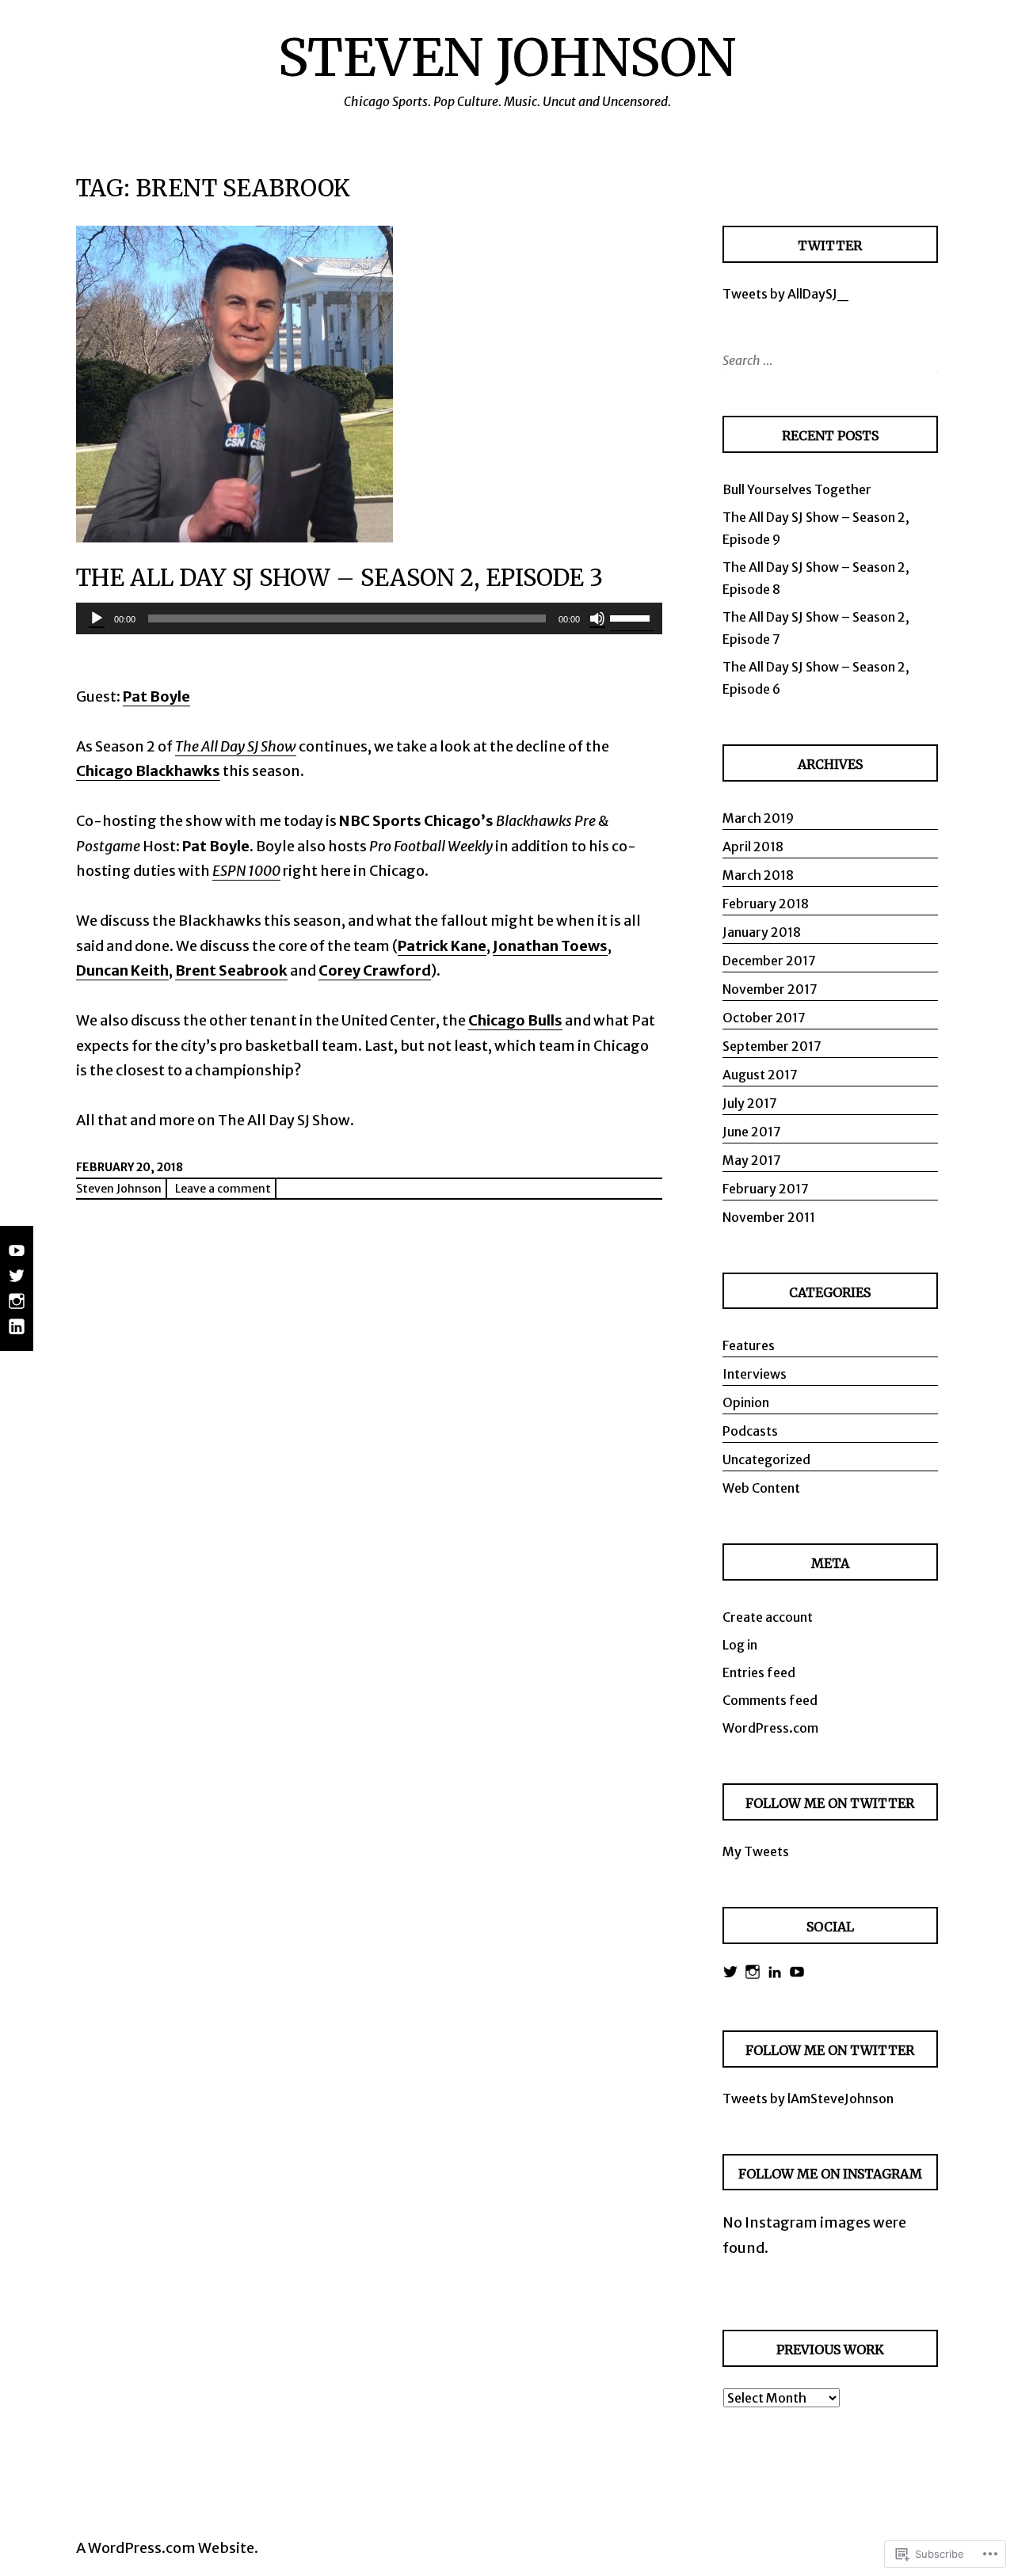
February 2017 (766, 1189)
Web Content (761, 1488)
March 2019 (758, 818)
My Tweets (756, 1851)
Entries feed (759, 1672)
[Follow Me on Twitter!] (17, 1284)
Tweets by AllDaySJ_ (785, 294)
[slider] (632, 617)
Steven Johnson (507, 58)
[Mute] (597, 618)
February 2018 (766, 904)
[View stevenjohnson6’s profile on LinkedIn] (775, 1972)
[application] (369, 618)
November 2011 (769, 1217)
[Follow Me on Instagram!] (17, 1309)
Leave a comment (223, 1189)
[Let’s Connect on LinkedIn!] (17, 1334)
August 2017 (760, 1075)
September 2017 (772, 1046)
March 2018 (758, 875)
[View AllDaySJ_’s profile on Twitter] (730, 1972)
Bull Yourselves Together (797, 489)
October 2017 (764, 1018)
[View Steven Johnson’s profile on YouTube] (797, 1972)
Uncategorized (766, 1459)
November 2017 (770, 989)
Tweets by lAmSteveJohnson (808, 2098)
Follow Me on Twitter (830, 2050)
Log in (740, 1645)
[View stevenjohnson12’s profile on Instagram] (753, 1972)
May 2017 (752, 1160)
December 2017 (769, 961)
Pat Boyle (156, 696)
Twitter (830, 245)
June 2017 (752, 1132)
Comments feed (770, 1700)
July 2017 (750, 1103)
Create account (768, 1617)
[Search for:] (828, 360)
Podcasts (750, 1431)
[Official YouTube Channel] (17, 1258)
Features (749, 1345)
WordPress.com (770, 1728)
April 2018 (753, 847)
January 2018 (762, 932)
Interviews (755, 1374)
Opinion (746, 1402)
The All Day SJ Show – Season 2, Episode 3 (339, 578)
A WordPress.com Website (165, 2548)
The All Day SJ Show (236, 746)
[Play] (97, 618)
